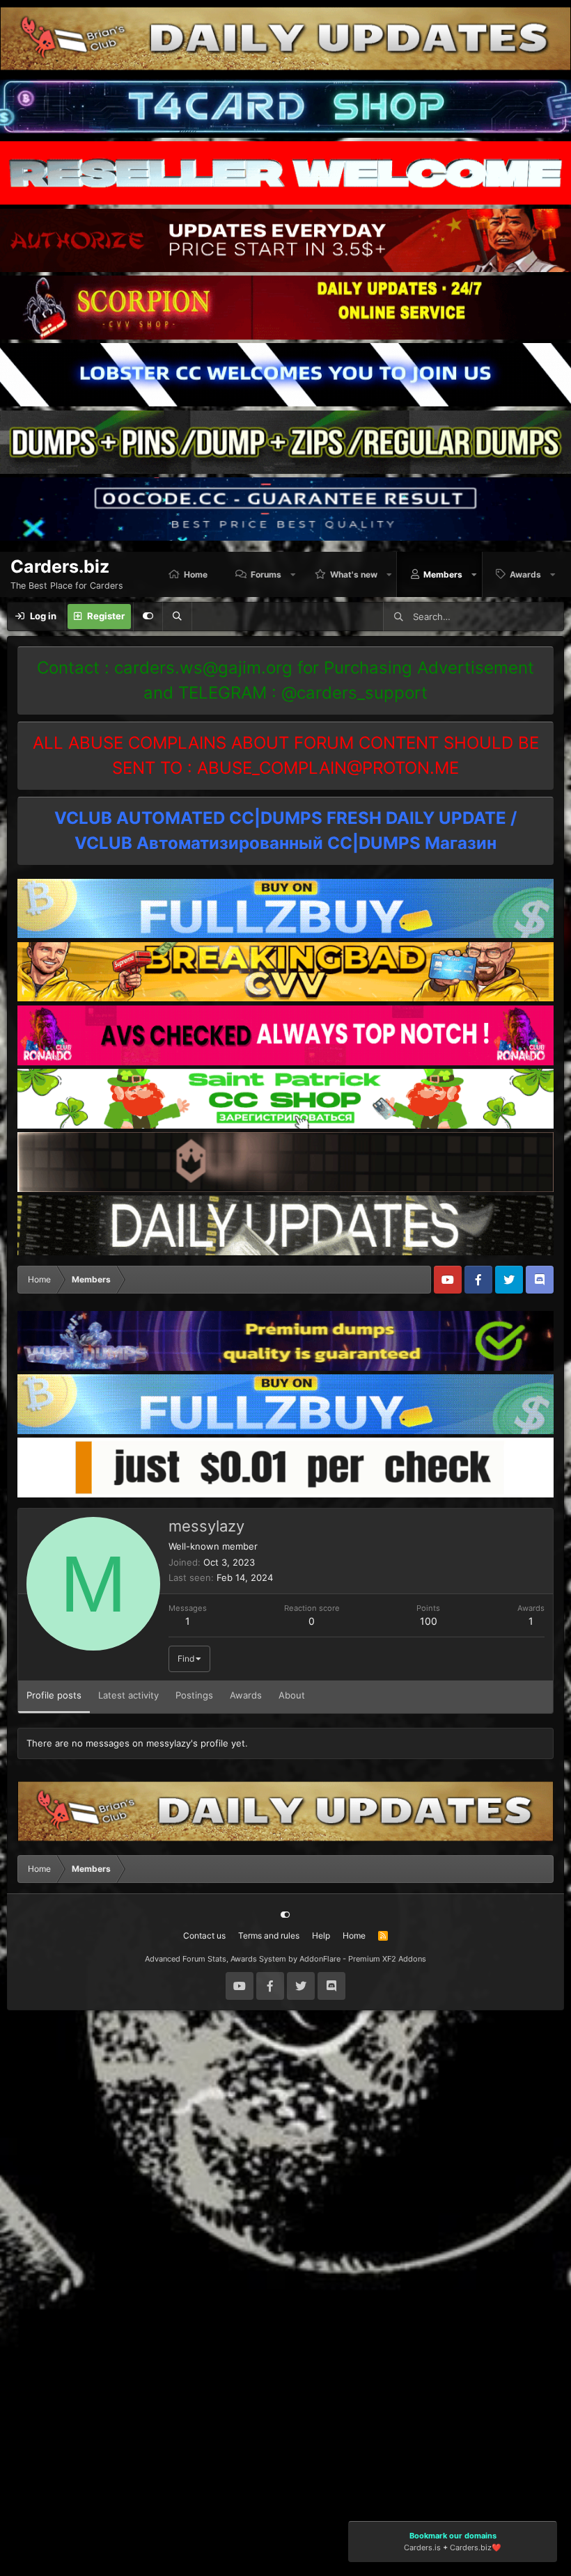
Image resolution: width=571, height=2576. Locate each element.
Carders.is (422, 2547)
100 (429, 1621)
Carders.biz (471, 2547)
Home (196, 574)
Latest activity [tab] (128, 1695)
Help (321, 1935)
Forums (266, 574)
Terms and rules (269, 1935)
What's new (354, 574)
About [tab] (292, 1695)
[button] (294, 574)
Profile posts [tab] (54, 1695)
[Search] (177, 617)
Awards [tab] (246, 1695)
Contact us (204, 1935)
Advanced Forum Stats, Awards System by (285, 1959)
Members (443, 574)
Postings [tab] (194, 1695)
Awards (525, 574)
